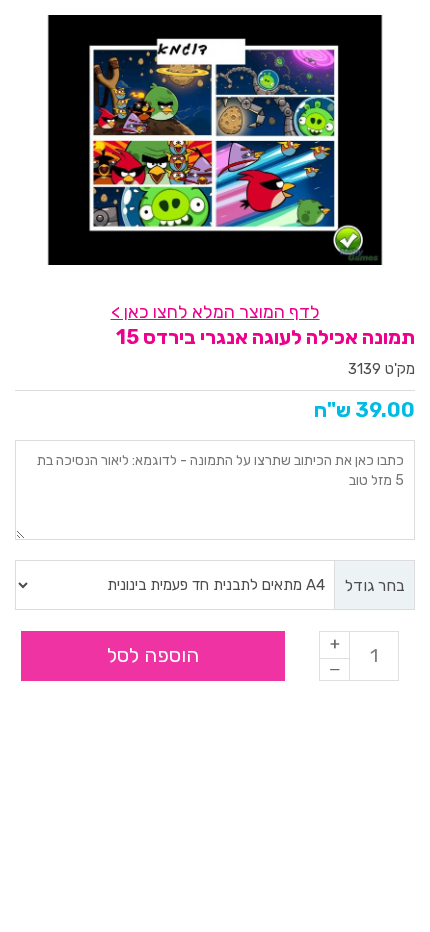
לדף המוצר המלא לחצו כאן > (215, 312)
